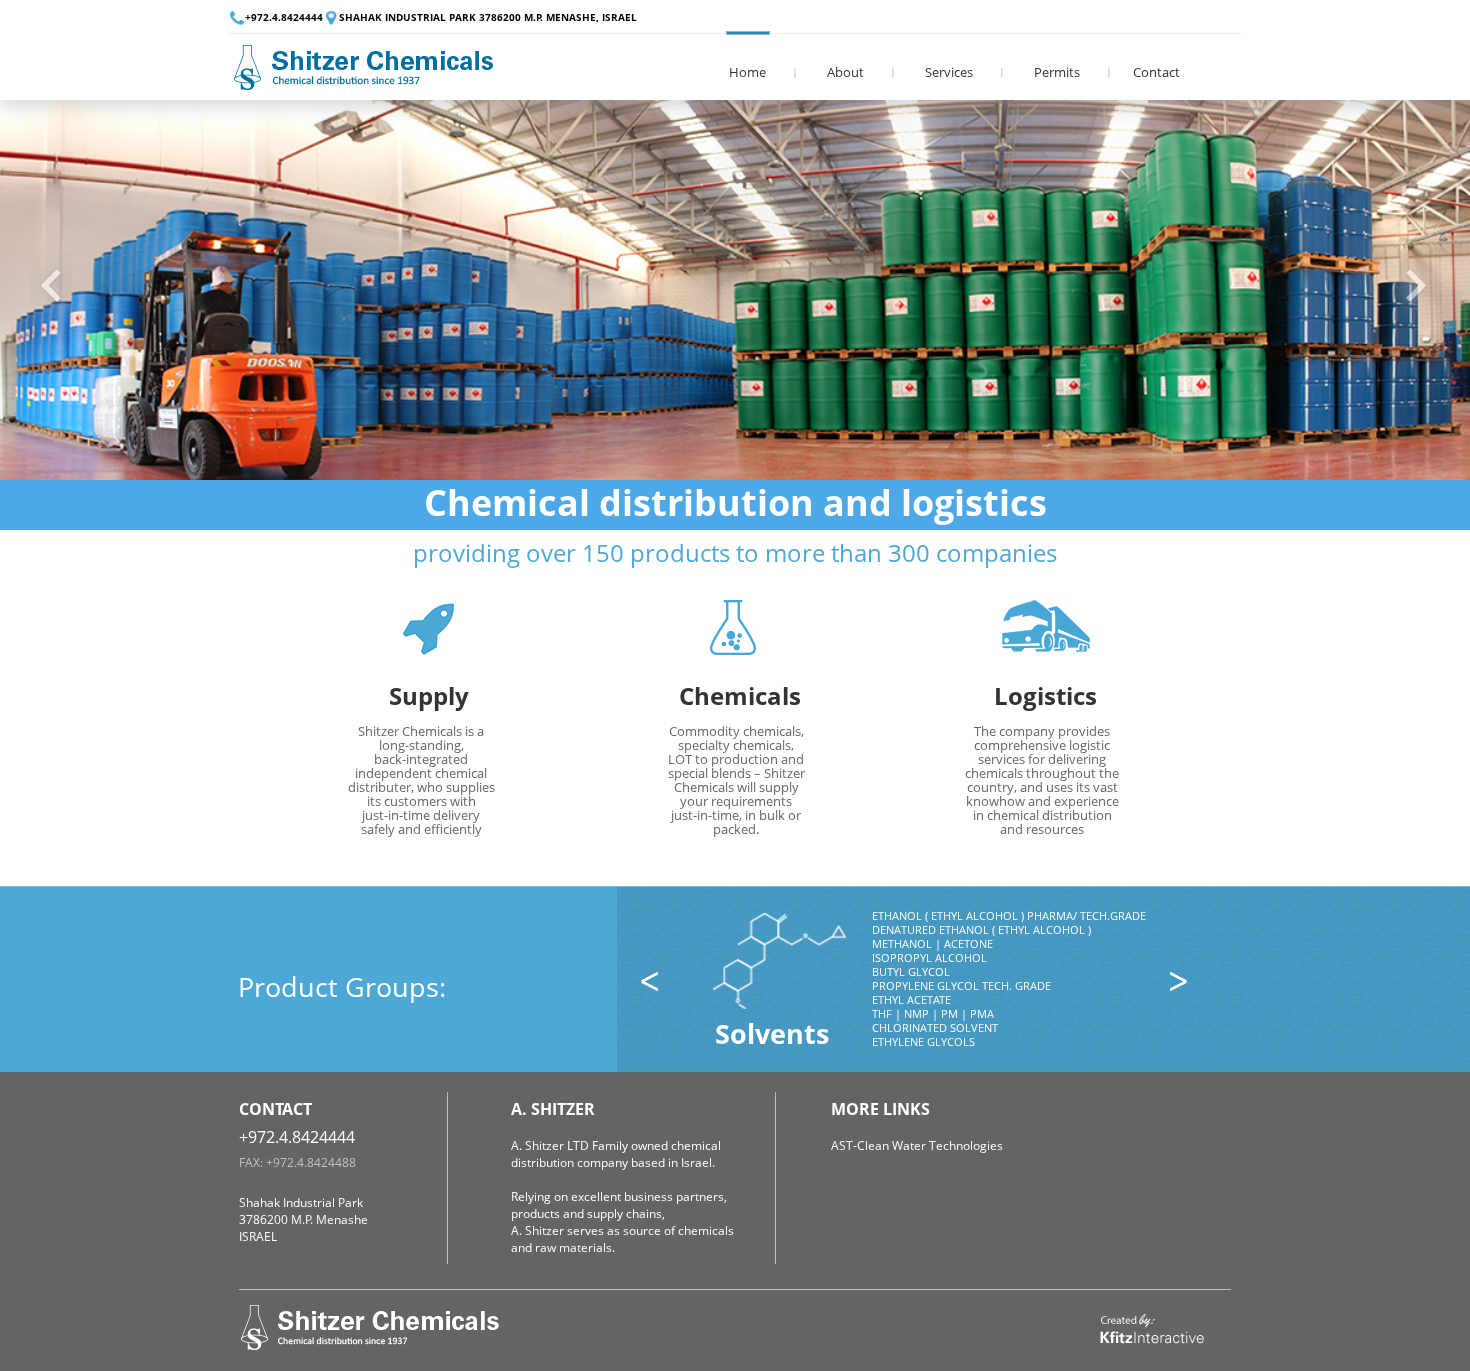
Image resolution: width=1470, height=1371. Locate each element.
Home (747, 72)
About (845, 72)
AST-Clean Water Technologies (917, 1145)
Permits (1057, 72)
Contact (1156, 72)
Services (949, 72)
